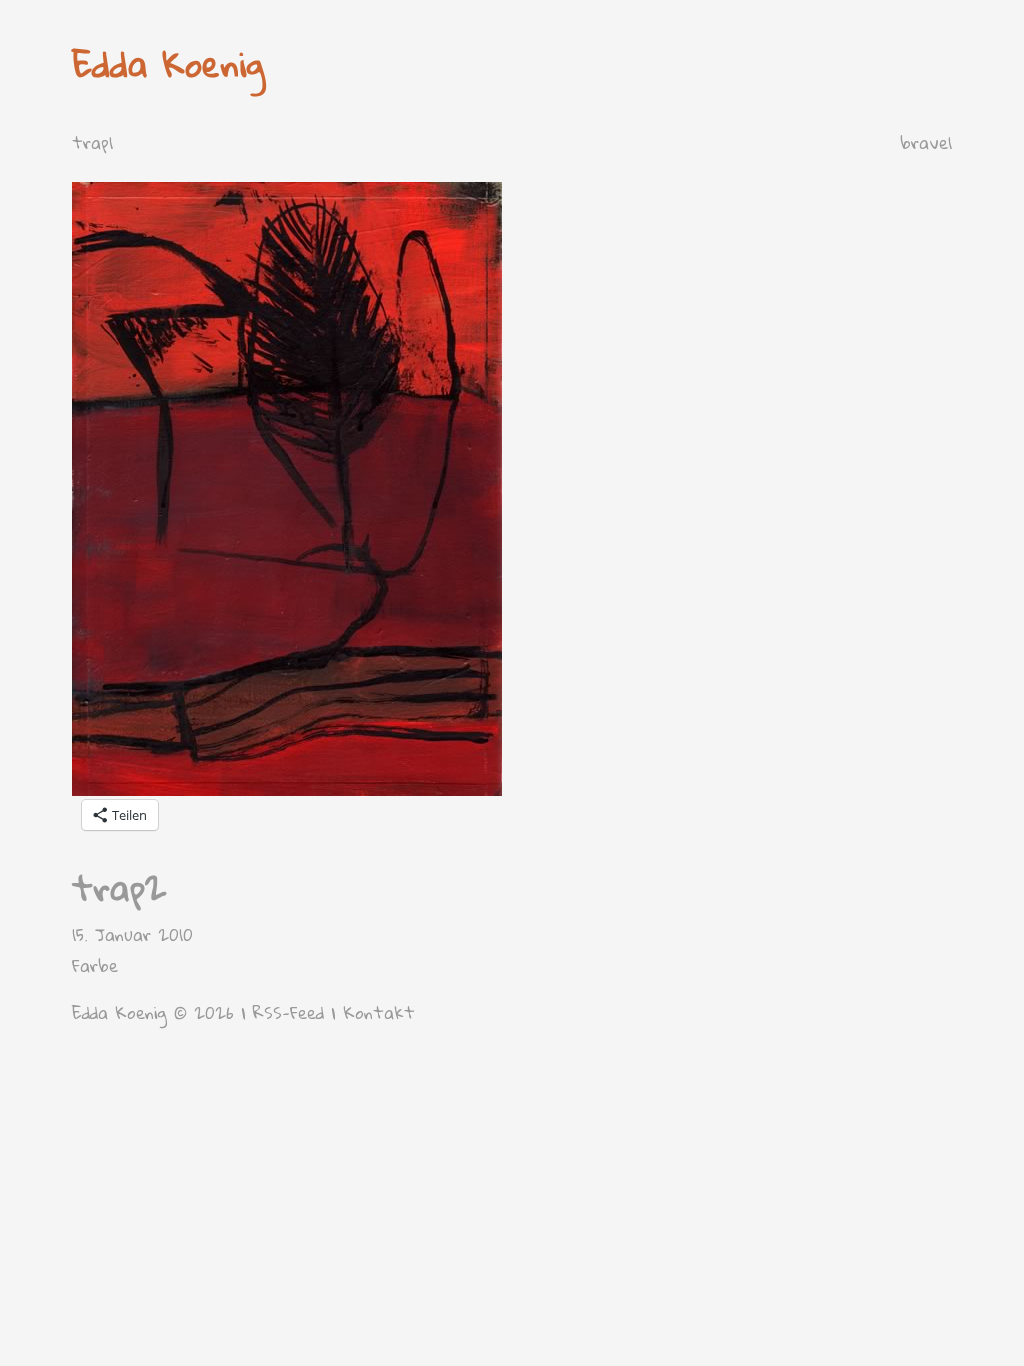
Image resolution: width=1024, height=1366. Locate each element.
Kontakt (379, 1012)
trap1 (92, 142)
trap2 (119, 887)
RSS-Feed (288, 1012)
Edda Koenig (168, 63)
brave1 (926, 142)
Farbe (95, 965)
